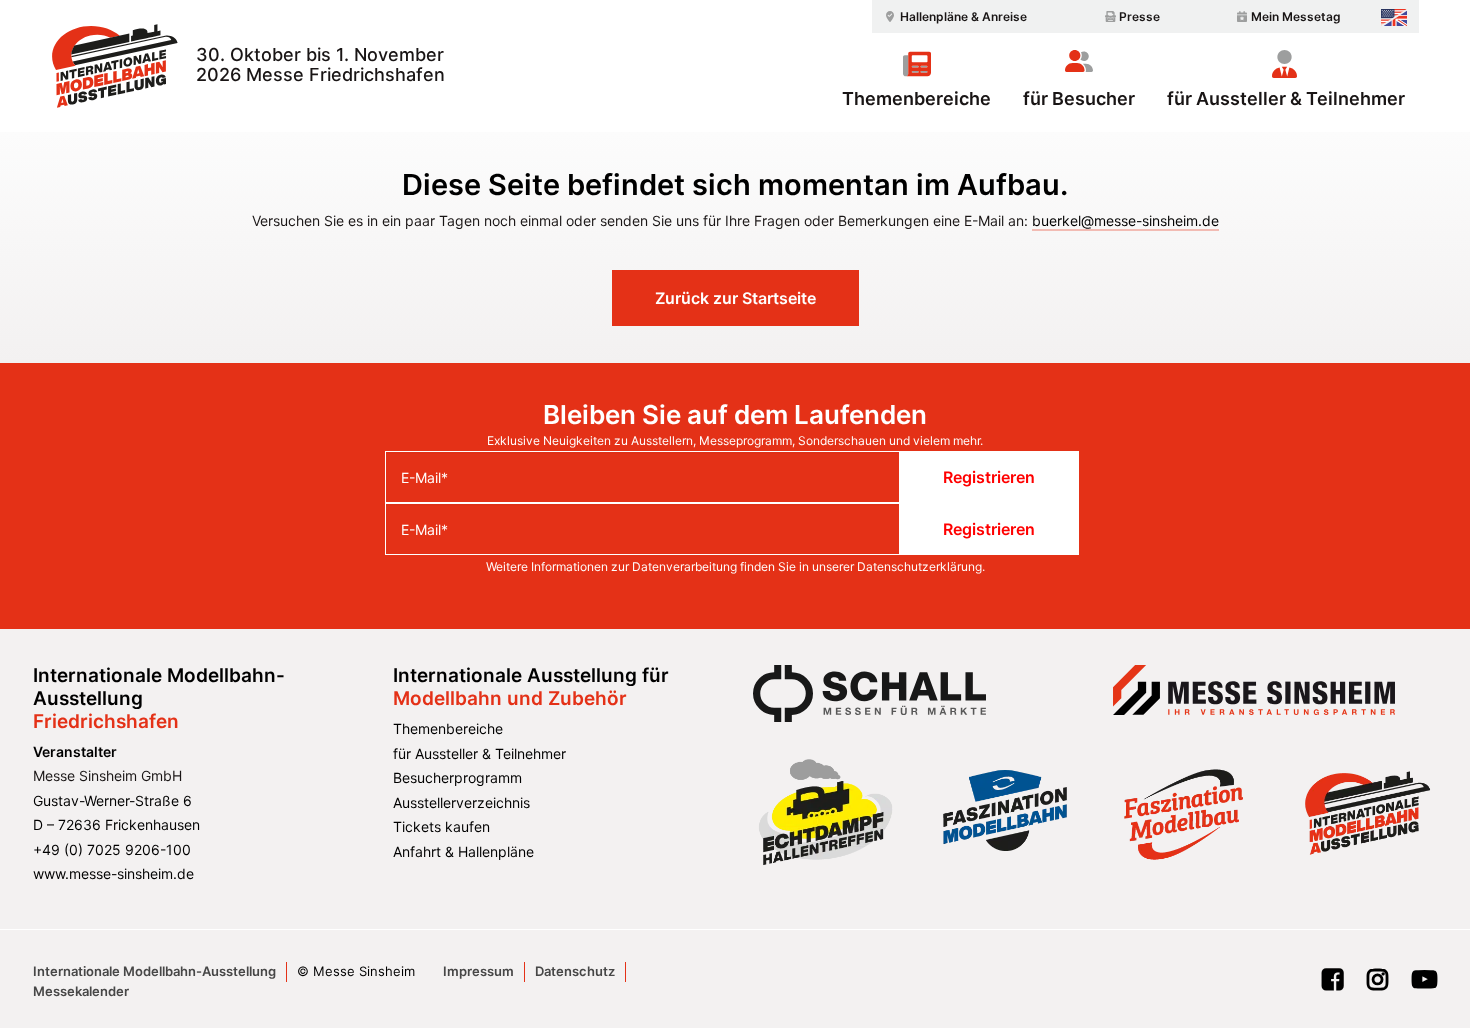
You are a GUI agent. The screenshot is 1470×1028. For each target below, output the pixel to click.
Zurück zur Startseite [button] (735, 298)
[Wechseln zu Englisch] (1394, 17)
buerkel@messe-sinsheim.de (1125, 220)
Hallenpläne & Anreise (963, 16)
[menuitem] (953, 16)
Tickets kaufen (441, 826)
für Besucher (1079, 98)
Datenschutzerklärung (919, 566)
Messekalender (81, 991)
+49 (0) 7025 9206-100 (112, 849)
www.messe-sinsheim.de (113, 873)
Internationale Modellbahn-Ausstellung (154, 971)
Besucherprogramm (457, 777)
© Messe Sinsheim (356, 971)
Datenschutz (575, 971)
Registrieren (989, 477)
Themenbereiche (916, 98)
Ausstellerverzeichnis (461, 802)
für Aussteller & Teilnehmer (1286, 98)
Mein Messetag (1296, 16)
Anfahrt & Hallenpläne (463, 851)
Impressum (478, 971)
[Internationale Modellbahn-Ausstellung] (114, 66)
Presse (1139, 16)
